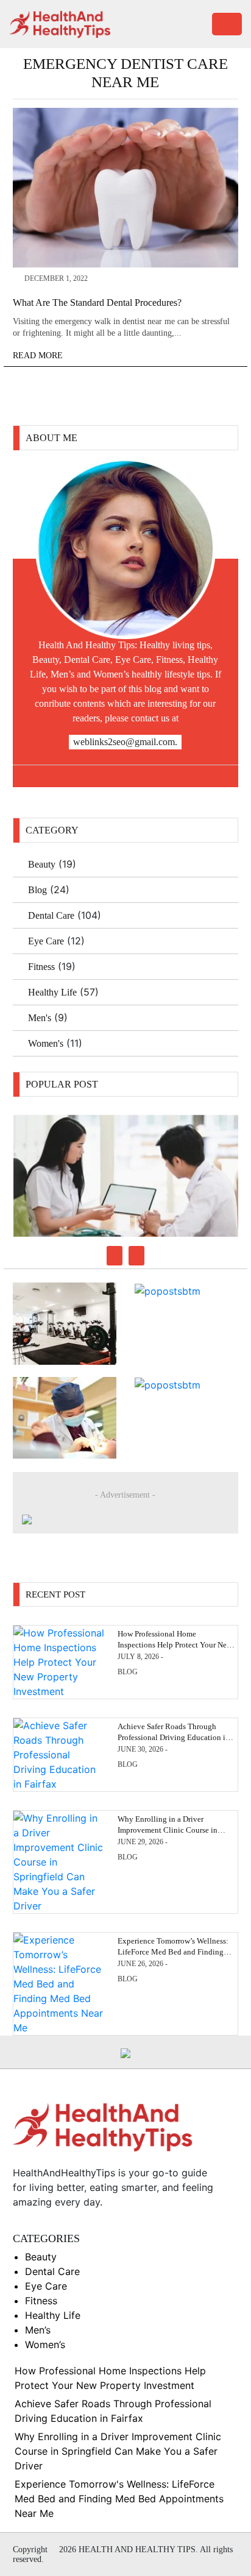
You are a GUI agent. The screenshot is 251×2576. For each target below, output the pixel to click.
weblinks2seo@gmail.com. (125, 742)
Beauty (42, 864)
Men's (40, 1018)
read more (39, 356)
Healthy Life (52, 992)
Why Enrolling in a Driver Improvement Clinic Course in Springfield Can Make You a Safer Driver (118, 2451)
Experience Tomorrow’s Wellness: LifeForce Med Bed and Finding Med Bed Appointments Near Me (173, 1952)
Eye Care (46, 941)
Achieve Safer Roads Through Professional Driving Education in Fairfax (174, 1737)
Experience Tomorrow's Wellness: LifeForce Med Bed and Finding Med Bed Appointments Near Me (119, 2499)
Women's (46, 1043)
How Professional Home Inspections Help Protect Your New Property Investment (175, 1645)
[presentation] (115, 1256)
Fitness (41, 967)
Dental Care (51, 915)
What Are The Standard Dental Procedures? (97, 303)
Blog (37, 890)
